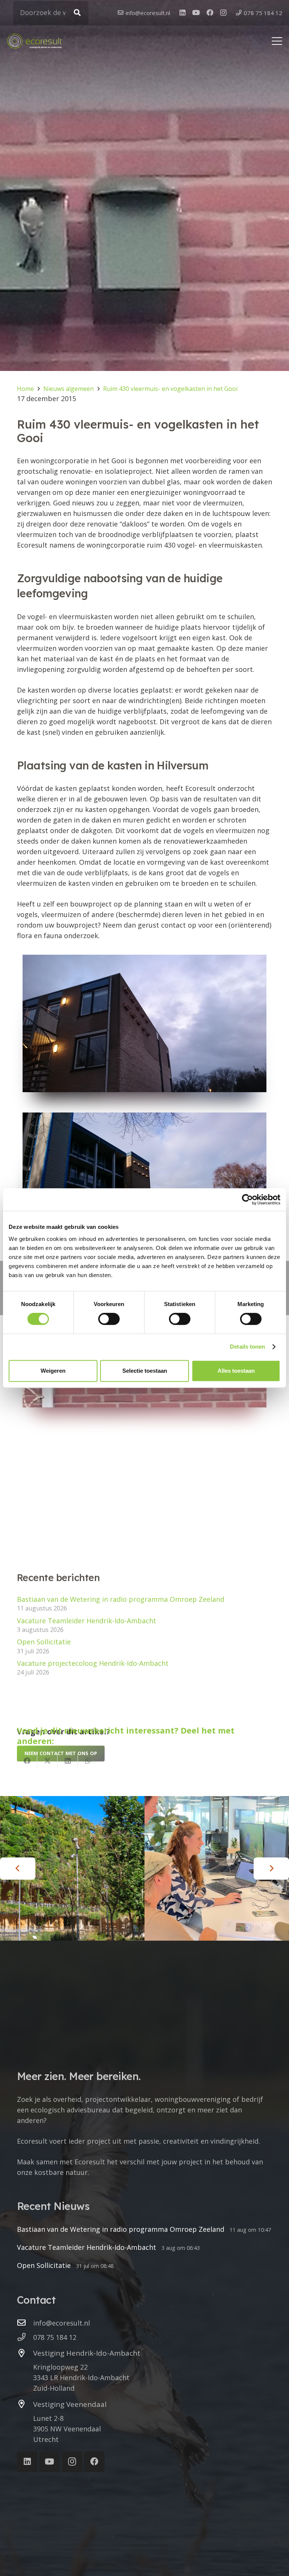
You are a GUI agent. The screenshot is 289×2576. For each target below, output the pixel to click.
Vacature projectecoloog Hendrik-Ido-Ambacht (93, 1663)
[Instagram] (223, 13)
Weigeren (53, 1371)
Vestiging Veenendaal (70, 2404)
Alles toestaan (236, 1371)
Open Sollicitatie (44, 1642)
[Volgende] (271, 1869)
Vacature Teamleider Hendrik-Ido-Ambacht (87, 1620)
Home (25, 389)
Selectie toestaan (145, 1371)
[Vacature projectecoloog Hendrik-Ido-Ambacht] (72, 1868)
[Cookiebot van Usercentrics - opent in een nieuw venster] (247, 1199)
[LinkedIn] (183, 12)
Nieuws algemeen (68, 389)
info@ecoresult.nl (62, 2323)
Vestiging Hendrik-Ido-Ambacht (87, 2353)
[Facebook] (210, 12)
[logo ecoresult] (34, 41)
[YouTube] (196, 12)
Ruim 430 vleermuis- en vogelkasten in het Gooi (170, 389)
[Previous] (18, 1869)
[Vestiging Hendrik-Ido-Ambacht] (25, 2353)
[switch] (109, 1319)
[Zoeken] (77, 13)
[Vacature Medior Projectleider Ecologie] (217, 1868)
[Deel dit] (27, 1761)
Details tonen (247, 1347)
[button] (277, 41)
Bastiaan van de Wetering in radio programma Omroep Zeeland (121, 1599)
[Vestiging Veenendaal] (25, 2404)
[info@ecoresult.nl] (25, 2323)
